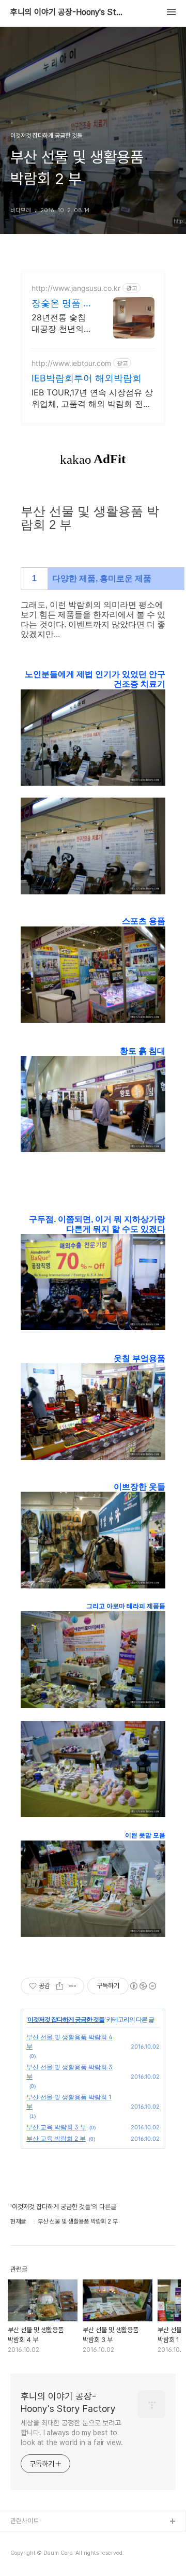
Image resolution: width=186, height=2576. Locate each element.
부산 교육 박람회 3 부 (56, 2127)
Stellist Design (33, 2538)
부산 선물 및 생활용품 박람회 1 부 (69, 2102)
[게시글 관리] (73, 1986)
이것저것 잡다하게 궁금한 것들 (66, 2019)
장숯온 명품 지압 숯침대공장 (62, 304)
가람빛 (19, 2555)
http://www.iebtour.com (71, 363)
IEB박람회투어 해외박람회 (87, 378)
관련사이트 (25, 2521)
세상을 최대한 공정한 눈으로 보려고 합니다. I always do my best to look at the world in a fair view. (72, 2433)
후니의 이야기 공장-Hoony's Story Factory (67, 12)
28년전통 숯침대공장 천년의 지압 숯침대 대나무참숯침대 (59, 323)
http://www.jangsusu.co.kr (76, 288)
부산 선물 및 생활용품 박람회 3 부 (69, 2072)
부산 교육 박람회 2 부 (56, 2138)
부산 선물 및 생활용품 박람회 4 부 (69, 2042)
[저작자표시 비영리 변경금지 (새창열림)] (143, 1986)
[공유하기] (60, 1986)
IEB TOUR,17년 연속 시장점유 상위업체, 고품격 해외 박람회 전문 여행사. (92, 398)
